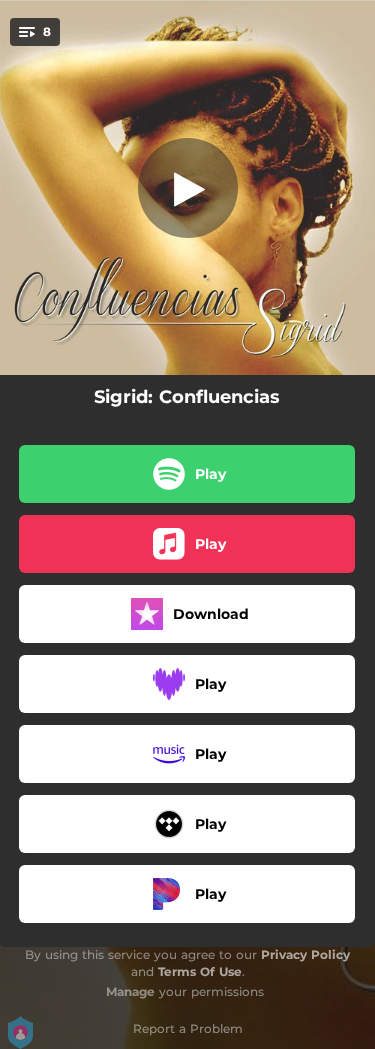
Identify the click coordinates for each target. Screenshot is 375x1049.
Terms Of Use (200, 971)
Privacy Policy (305, 954)
